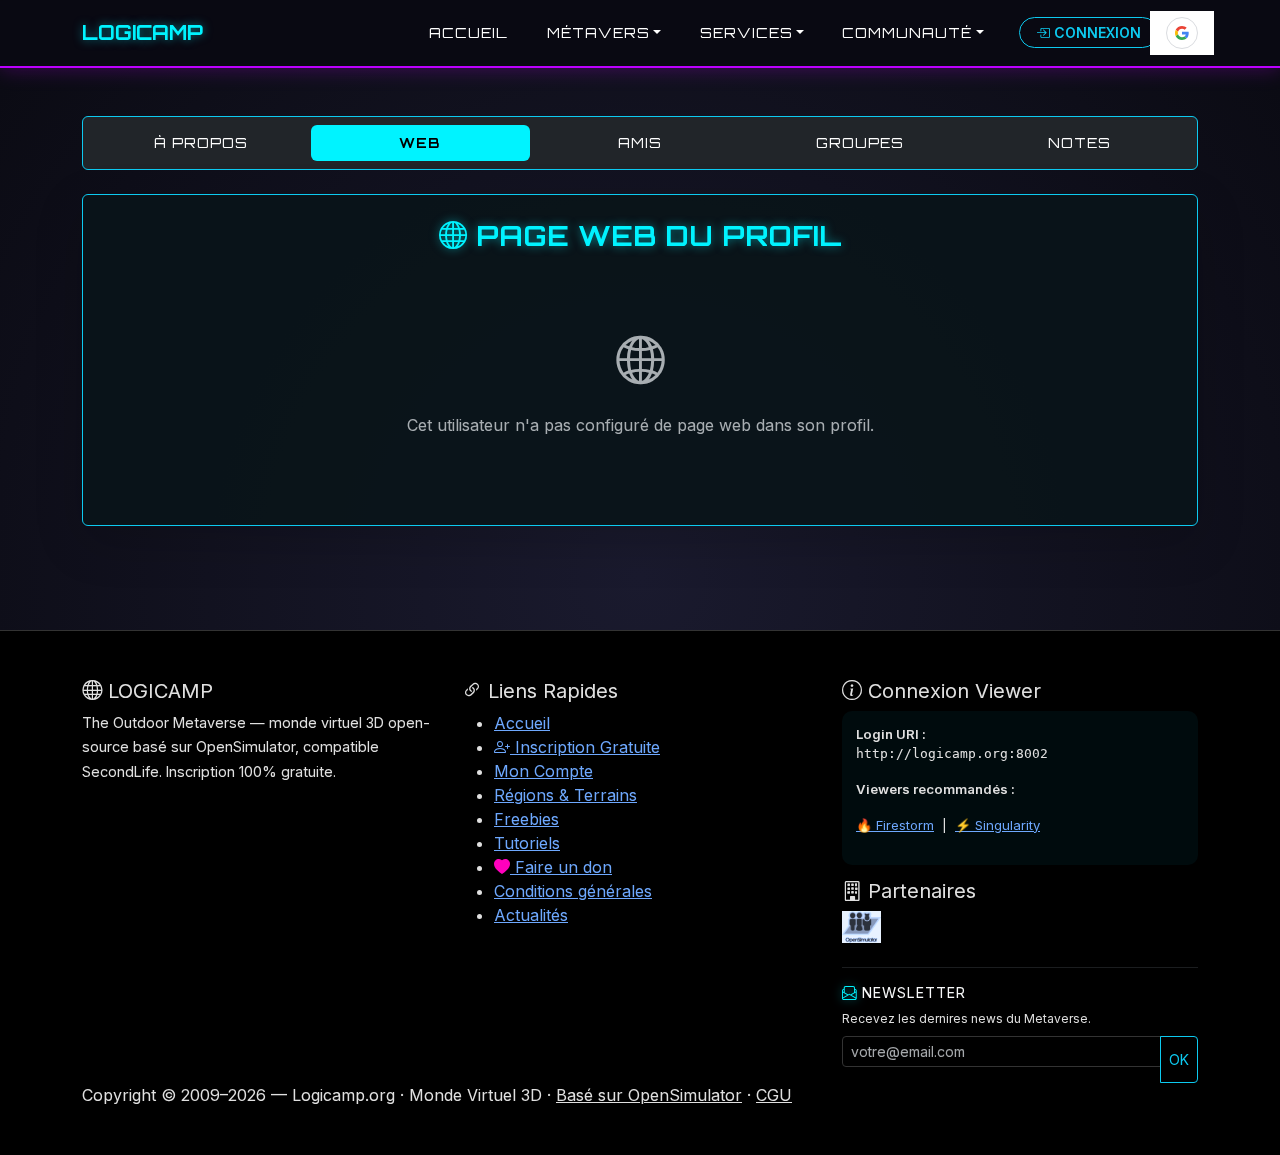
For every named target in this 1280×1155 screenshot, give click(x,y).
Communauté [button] (907, 32)
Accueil (468, 32)
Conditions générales (573, 891)
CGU (774, 1095)
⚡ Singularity (997, 825)
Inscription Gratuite (585, 747)
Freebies (526, 819)
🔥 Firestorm (895, 825)
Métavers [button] (598, 32)
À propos (201, 142)
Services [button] (746, 32)
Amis (640, 142)
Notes (1079, 142)
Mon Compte (543, 771)
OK (1179, 1059)
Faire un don (561, 867)
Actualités (531, 915)
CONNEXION (1095, 32)
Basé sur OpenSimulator (649, 1095)
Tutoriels (527, 843)
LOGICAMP (142, 32)
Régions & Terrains (565, 795)
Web (420, 142)
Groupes (860, 142)
